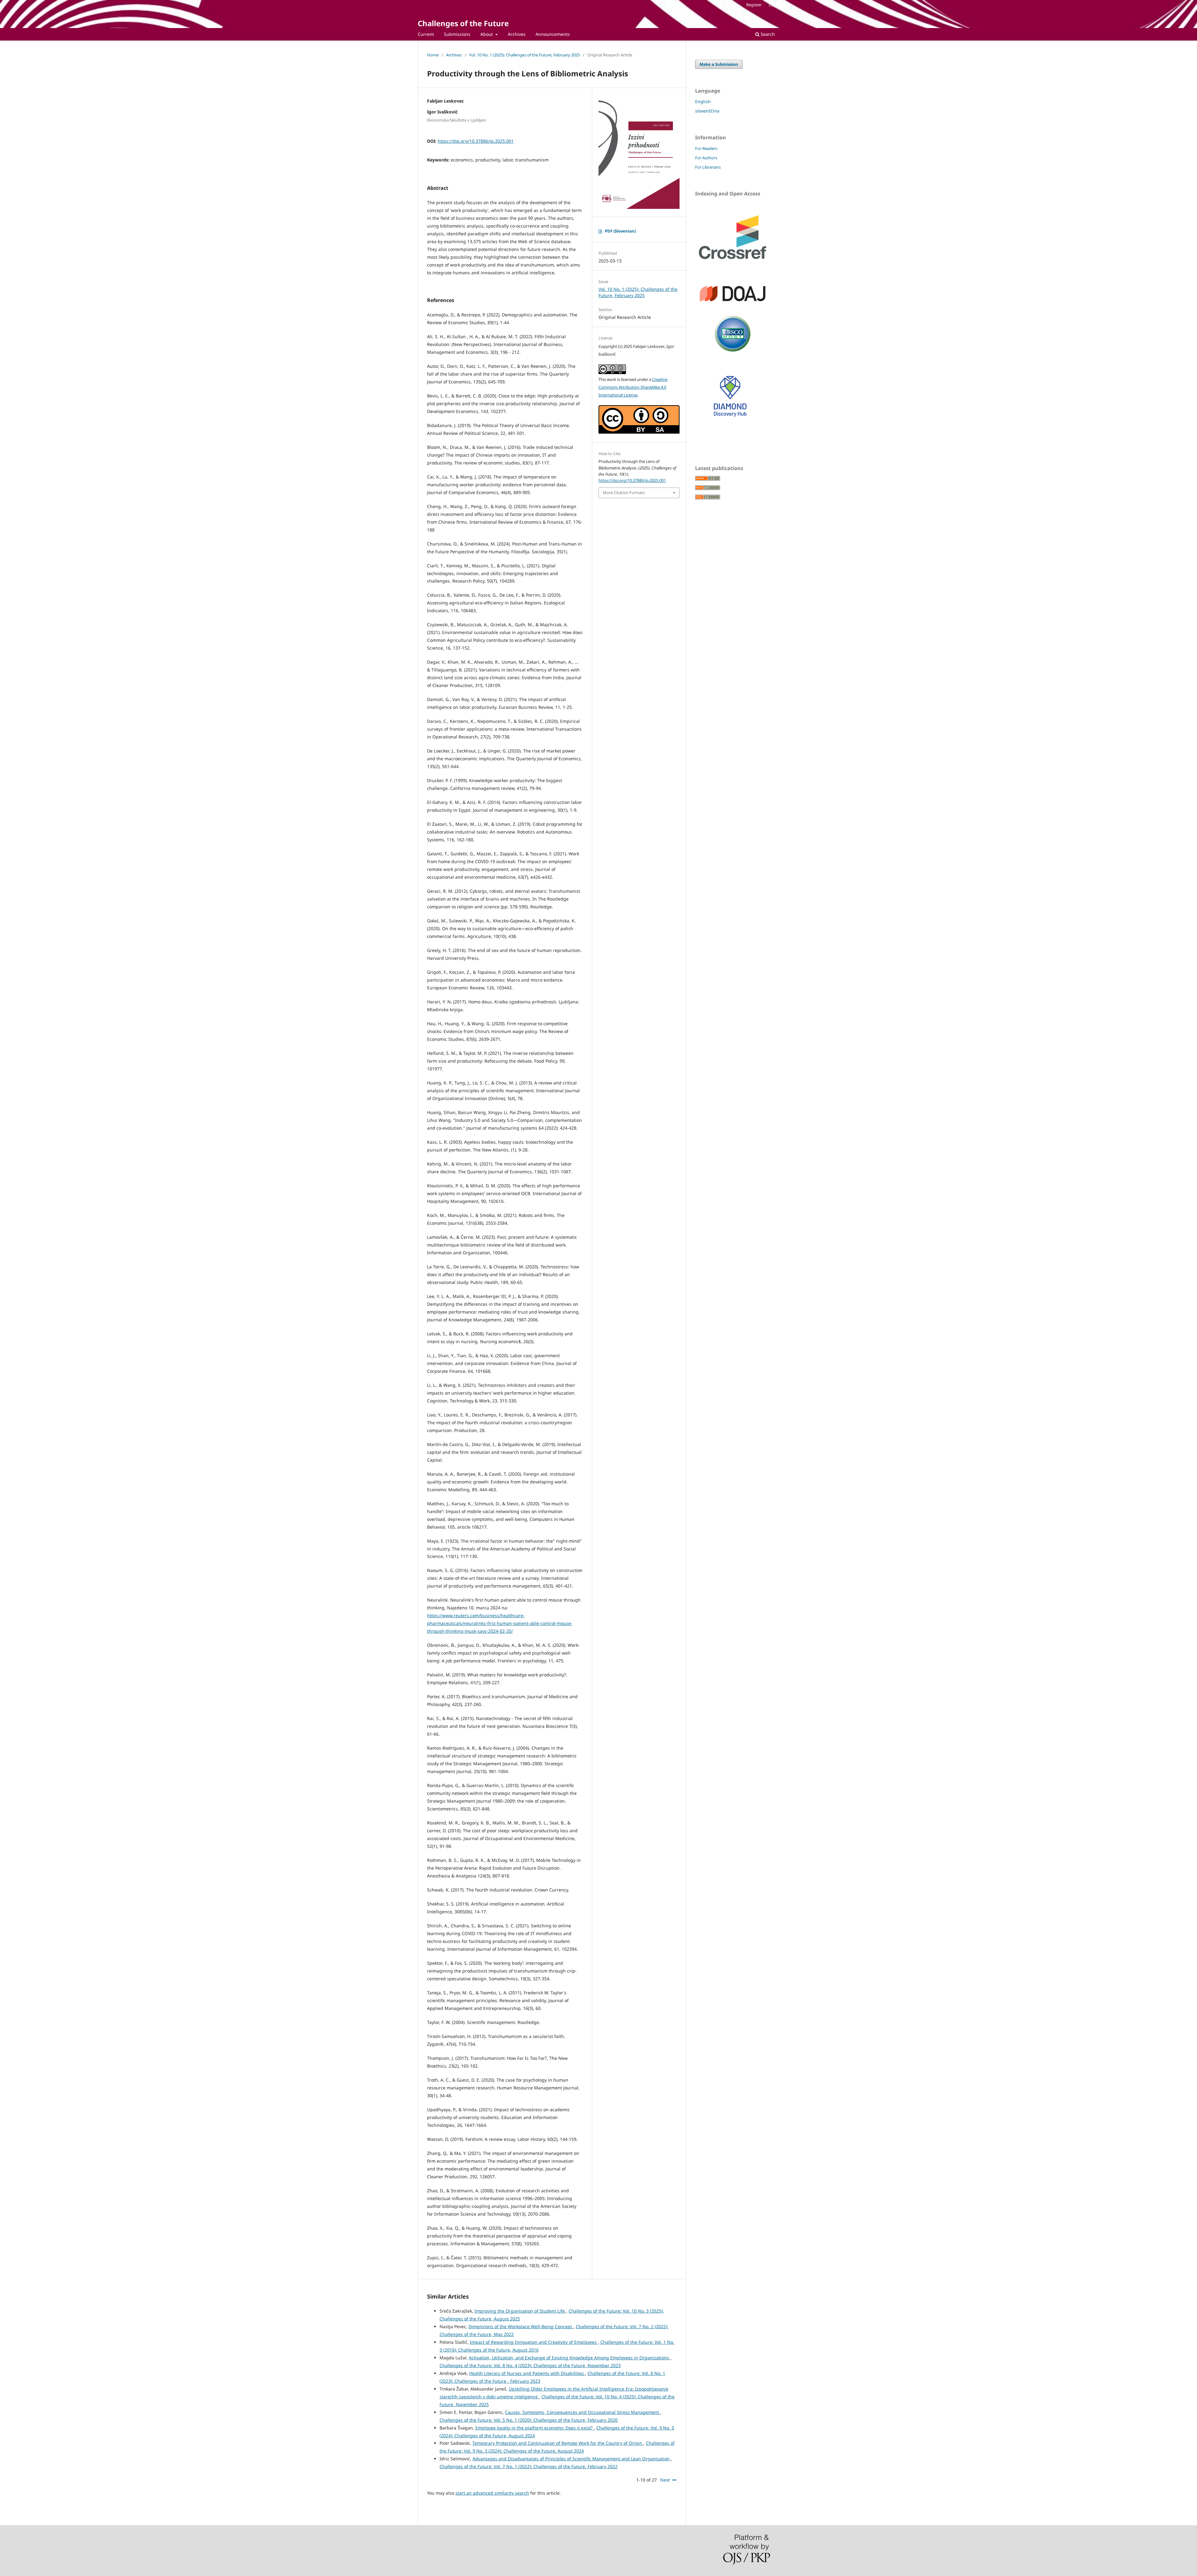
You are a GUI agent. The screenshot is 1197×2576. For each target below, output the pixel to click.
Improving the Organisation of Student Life (520, 2311)
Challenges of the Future (463, 23)
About (487, 34)
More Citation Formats (624, 493)
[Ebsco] (733, 353)
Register (754, 5)
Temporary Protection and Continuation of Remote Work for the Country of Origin (558, 2443)
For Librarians (708, 167)
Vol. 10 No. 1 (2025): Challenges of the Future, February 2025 (524, 55)
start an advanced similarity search (492, 2493)
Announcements (553, 34)
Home (433, 55)
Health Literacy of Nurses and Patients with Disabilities (527, 2373)
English (703, 101)
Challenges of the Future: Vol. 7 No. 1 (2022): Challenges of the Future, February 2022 (529, 2466)
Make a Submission (719, 64)
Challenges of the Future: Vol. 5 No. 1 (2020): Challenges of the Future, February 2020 (529, 2420)
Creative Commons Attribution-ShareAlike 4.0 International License (633, 387)
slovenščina (707, 111)
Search (767, 34)
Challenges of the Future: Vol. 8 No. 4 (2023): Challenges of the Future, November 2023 (530, 2365)
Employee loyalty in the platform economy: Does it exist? (535, 2428)
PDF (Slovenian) (620, 231)
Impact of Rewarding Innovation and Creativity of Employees (534, 2342)
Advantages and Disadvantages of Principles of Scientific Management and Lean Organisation (572, 2459)
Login (774, 5)
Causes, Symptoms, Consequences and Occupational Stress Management (583, 2412)
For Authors (706, 158)
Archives (517, 34)
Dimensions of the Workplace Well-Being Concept (521, 2326)
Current (426, 34)
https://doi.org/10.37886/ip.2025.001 (476, 141)
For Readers (706, 148)
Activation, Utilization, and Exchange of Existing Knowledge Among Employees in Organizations (570, 2358)
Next (665, 2480)
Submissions (457, 34)
